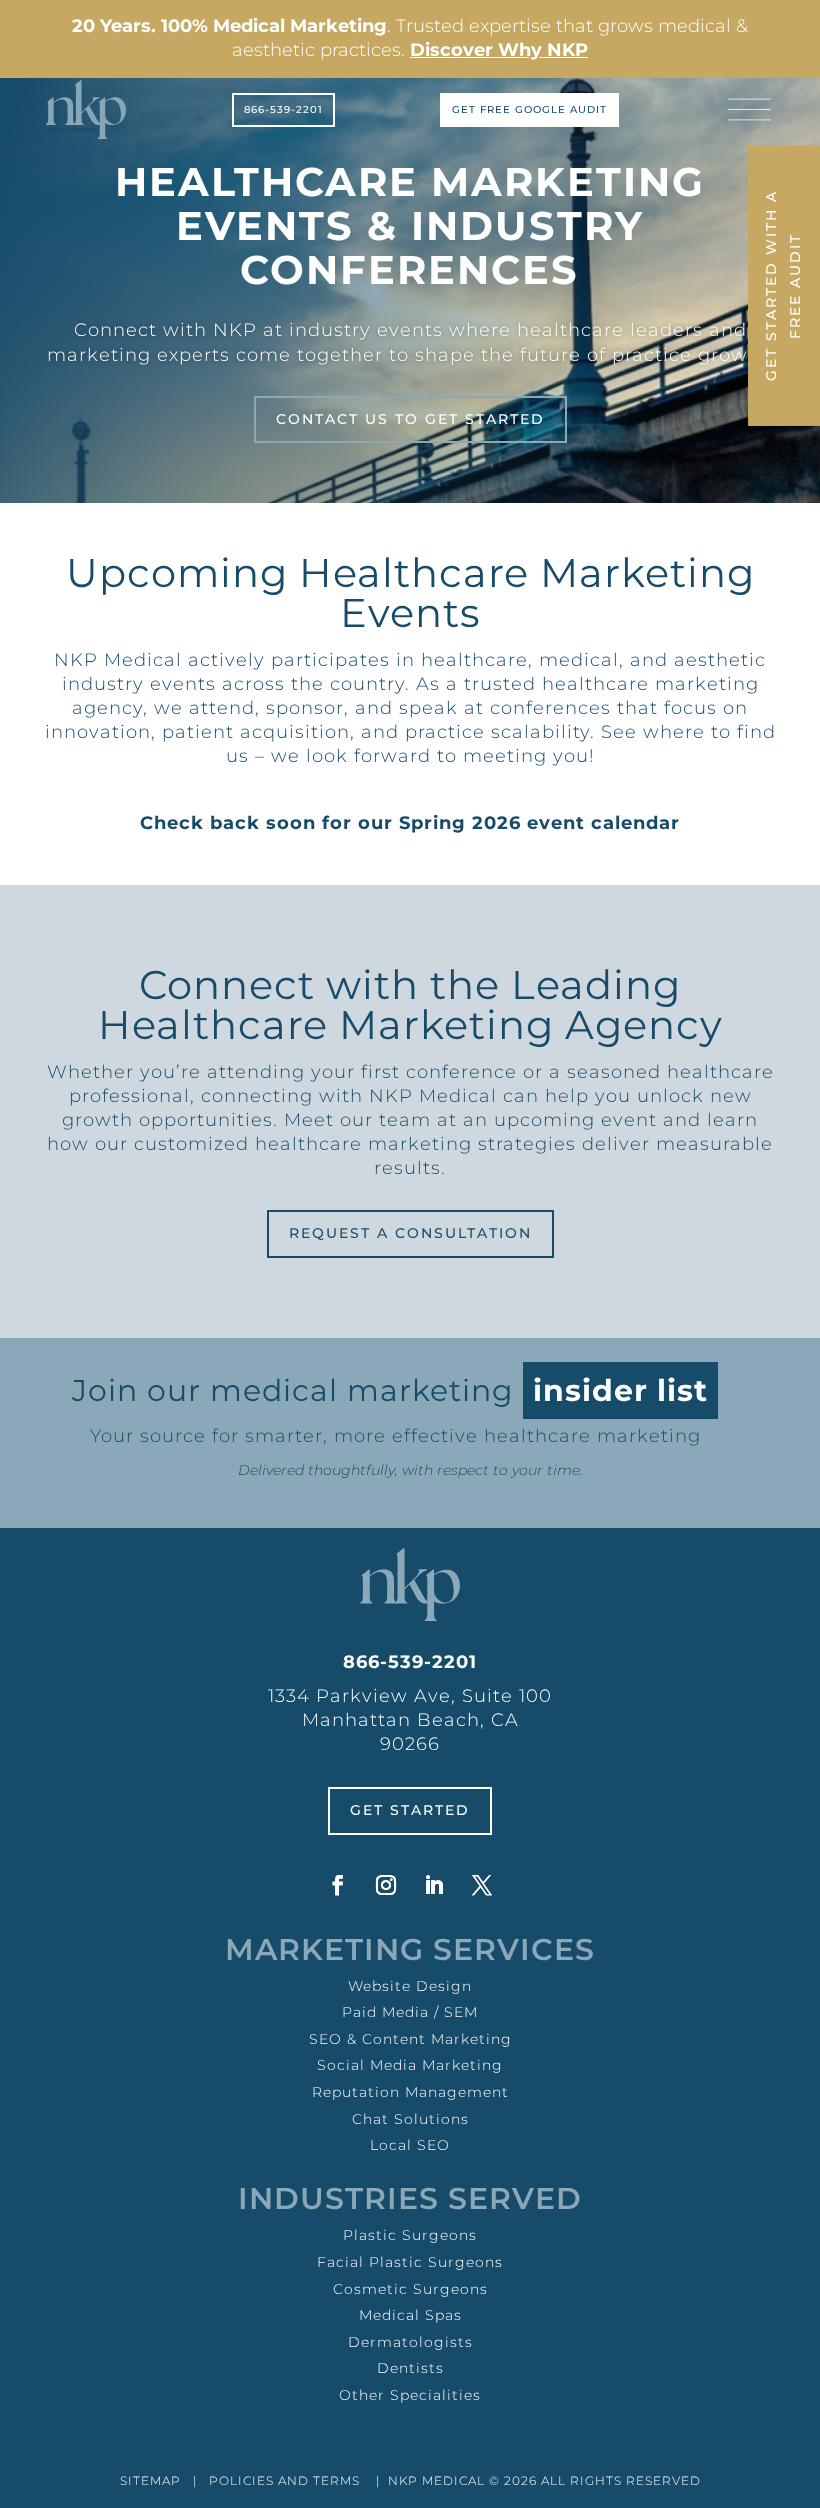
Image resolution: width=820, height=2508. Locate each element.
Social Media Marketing (410, 2065)
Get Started (410, 1810)
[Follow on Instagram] (386, 1885)
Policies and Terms (284, 2480)
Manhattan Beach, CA (410, 1720)
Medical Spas (410, 2315)
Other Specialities (410, 2395)
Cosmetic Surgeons (410, 2289)
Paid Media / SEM (410, 2012)
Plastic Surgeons (410, 2235)
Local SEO (410, 2145)
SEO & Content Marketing (410, 2039)
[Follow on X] (482, 1885)
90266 (410, 1744)
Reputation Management (410, 2092)
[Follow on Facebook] (338, 1885)
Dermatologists (410, 2342)
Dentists (410, 2368)
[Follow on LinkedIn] (434, 1885)
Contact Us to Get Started (410, 419)
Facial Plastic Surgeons (410, 2262)
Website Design (410, 1986)
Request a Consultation (410, 1233)
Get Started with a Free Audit (783, 285)
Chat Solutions (410, 2119)
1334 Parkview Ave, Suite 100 (410, 1696)
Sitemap (150, 2480)
